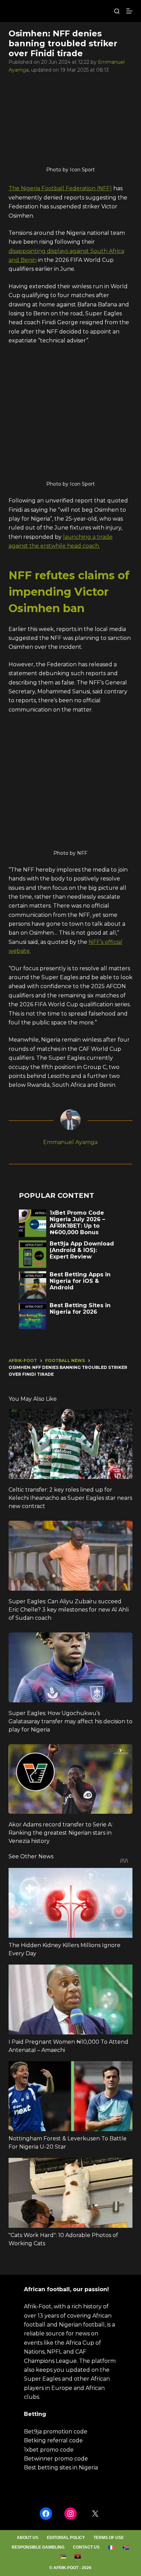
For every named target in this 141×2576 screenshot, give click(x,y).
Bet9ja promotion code (56, 2432)
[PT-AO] (78, 2556)
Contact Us (86, 2547)
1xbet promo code (49, 2450)
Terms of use (109, 2538)
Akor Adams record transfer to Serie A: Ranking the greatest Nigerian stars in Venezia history (61, 1833)
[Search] (117, 11)
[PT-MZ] (63, 2556)
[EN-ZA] (126, 2548)
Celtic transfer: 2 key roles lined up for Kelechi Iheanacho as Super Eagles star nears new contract (70, 1498)
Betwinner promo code (56, 2459)
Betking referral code (53, 2440)
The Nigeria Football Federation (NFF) (60, 188)
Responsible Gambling (38, 2547)
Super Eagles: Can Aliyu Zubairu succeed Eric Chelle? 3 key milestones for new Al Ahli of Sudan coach (69, 1610)
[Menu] (129, 11)
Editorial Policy (66, 2538)
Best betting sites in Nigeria (61, 2468)
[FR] (111, 2548)
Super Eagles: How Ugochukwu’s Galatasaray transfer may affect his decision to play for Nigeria (70, 1721)
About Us (28, 2538)
